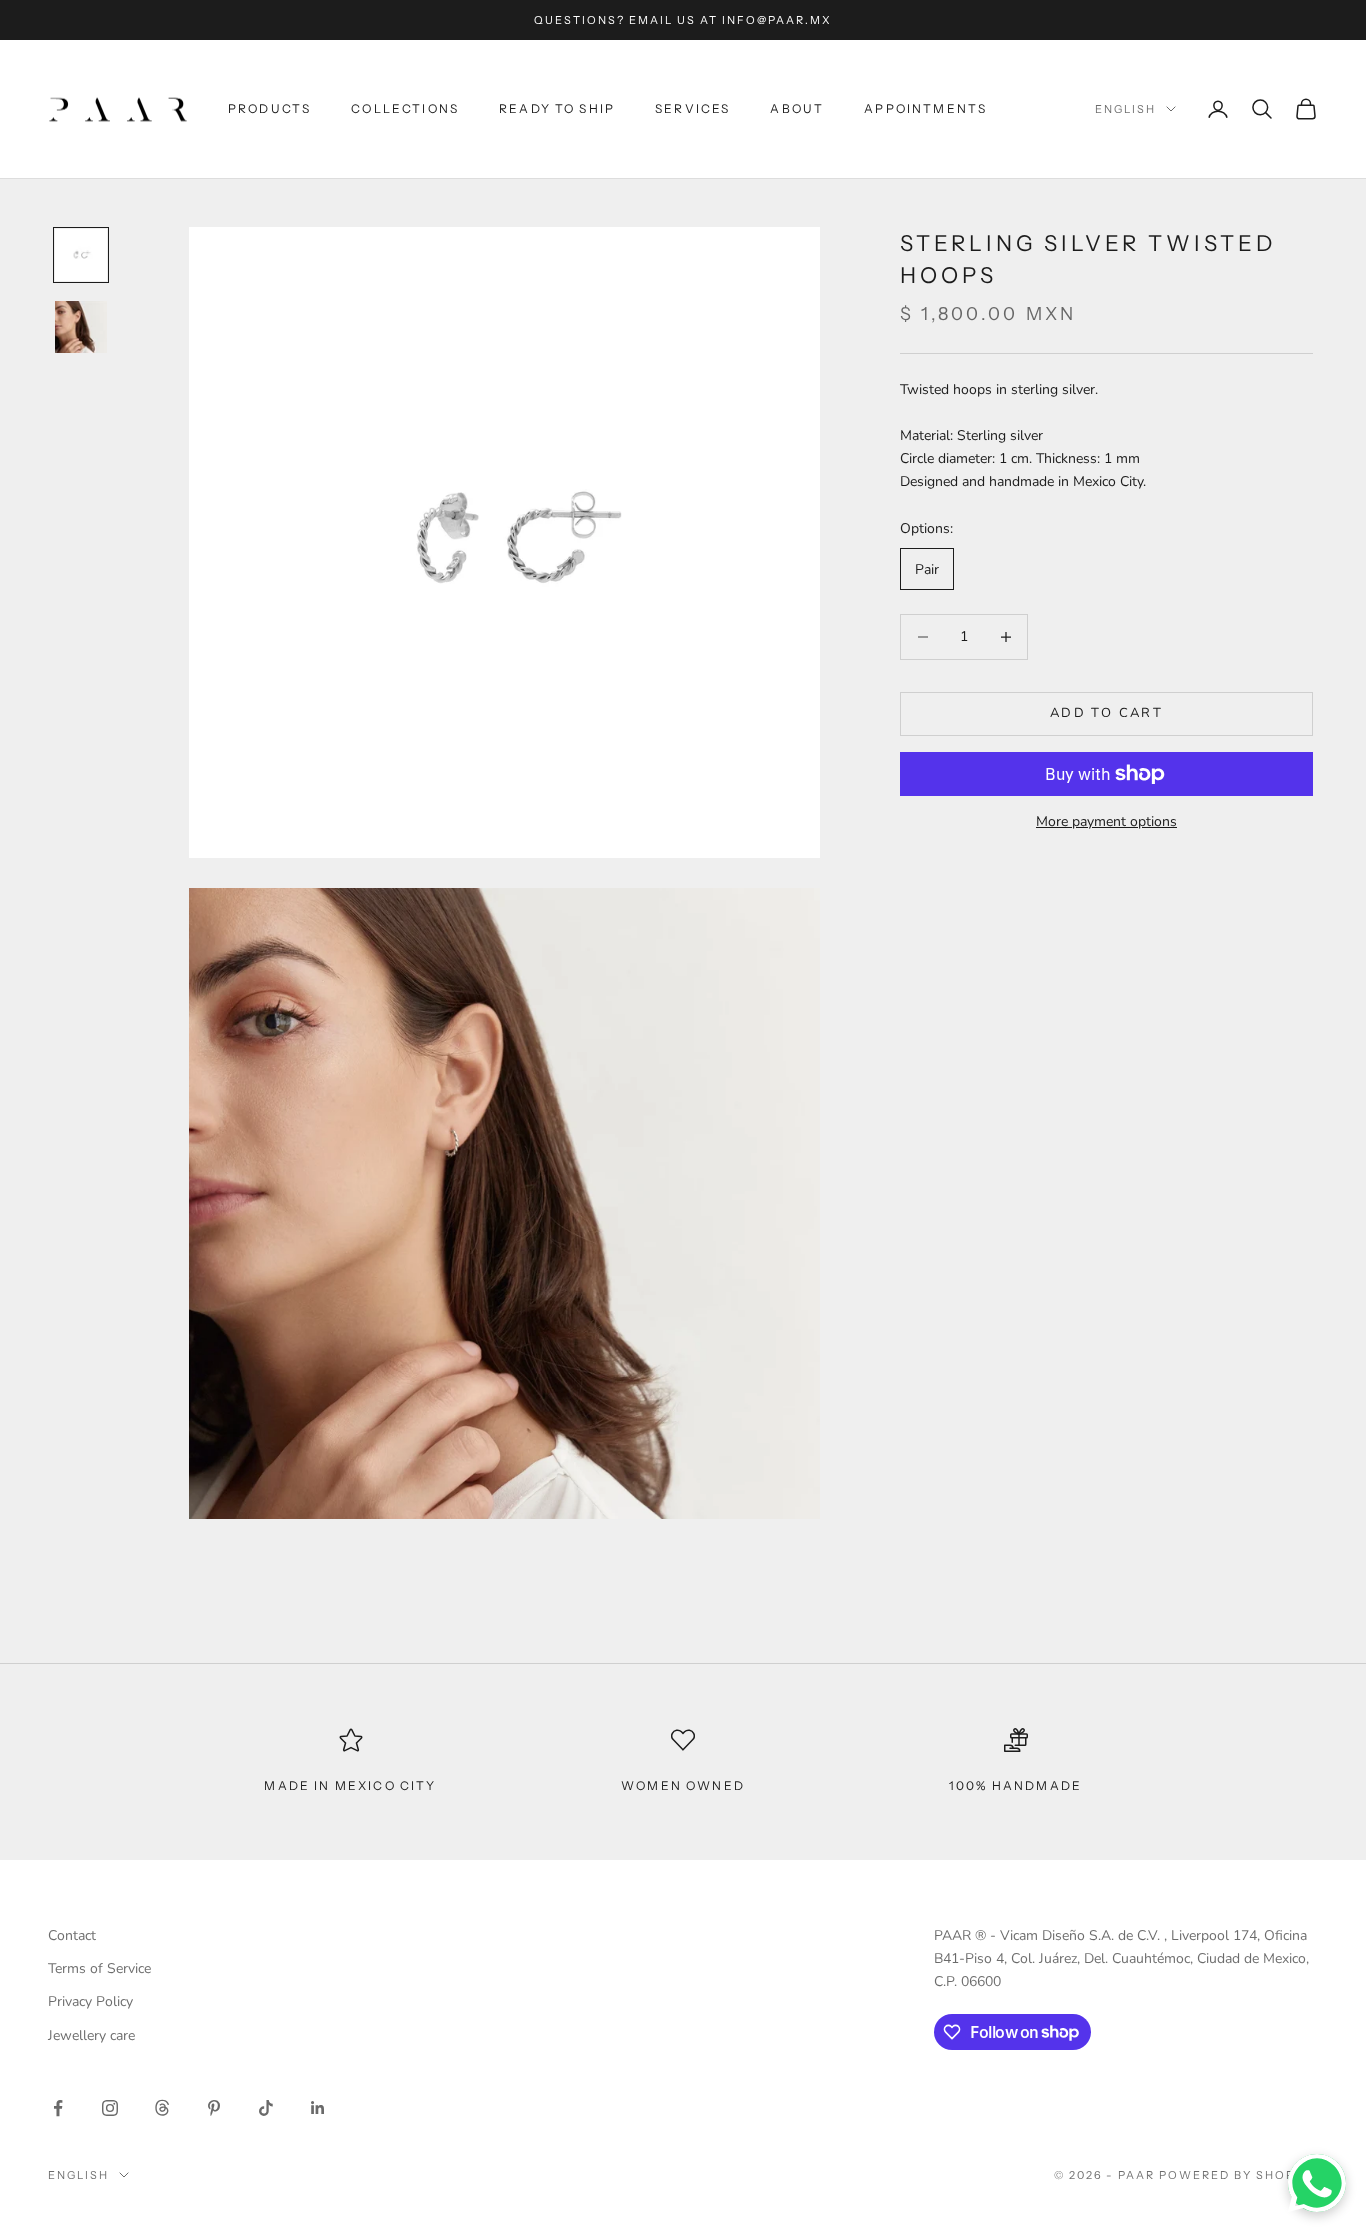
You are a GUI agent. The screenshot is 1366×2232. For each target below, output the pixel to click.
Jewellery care (91, 2035)
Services (692, 108)
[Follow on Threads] (162, 2108)
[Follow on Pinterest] (214, 2108)
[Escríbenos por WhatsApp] (1317, 2183)
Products (269, 108)
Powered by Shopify (1238, 2175)
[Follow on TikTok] (266, 2108)
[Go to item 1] (81, 255)
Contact (72, 1935)
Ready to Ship (557, 108)
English (1125, 109)
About (797, 108)
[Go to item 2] (81, 327)
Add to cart (1106, 713)
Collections (405, 108)
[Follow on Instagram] (110, 2108)
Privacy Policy (90, 2001)
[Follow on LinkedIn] (318, 2108)
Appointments (925, 108)
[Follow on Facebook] (58, 2108)
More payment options (1106, 821)
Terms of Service (99, 1968)
